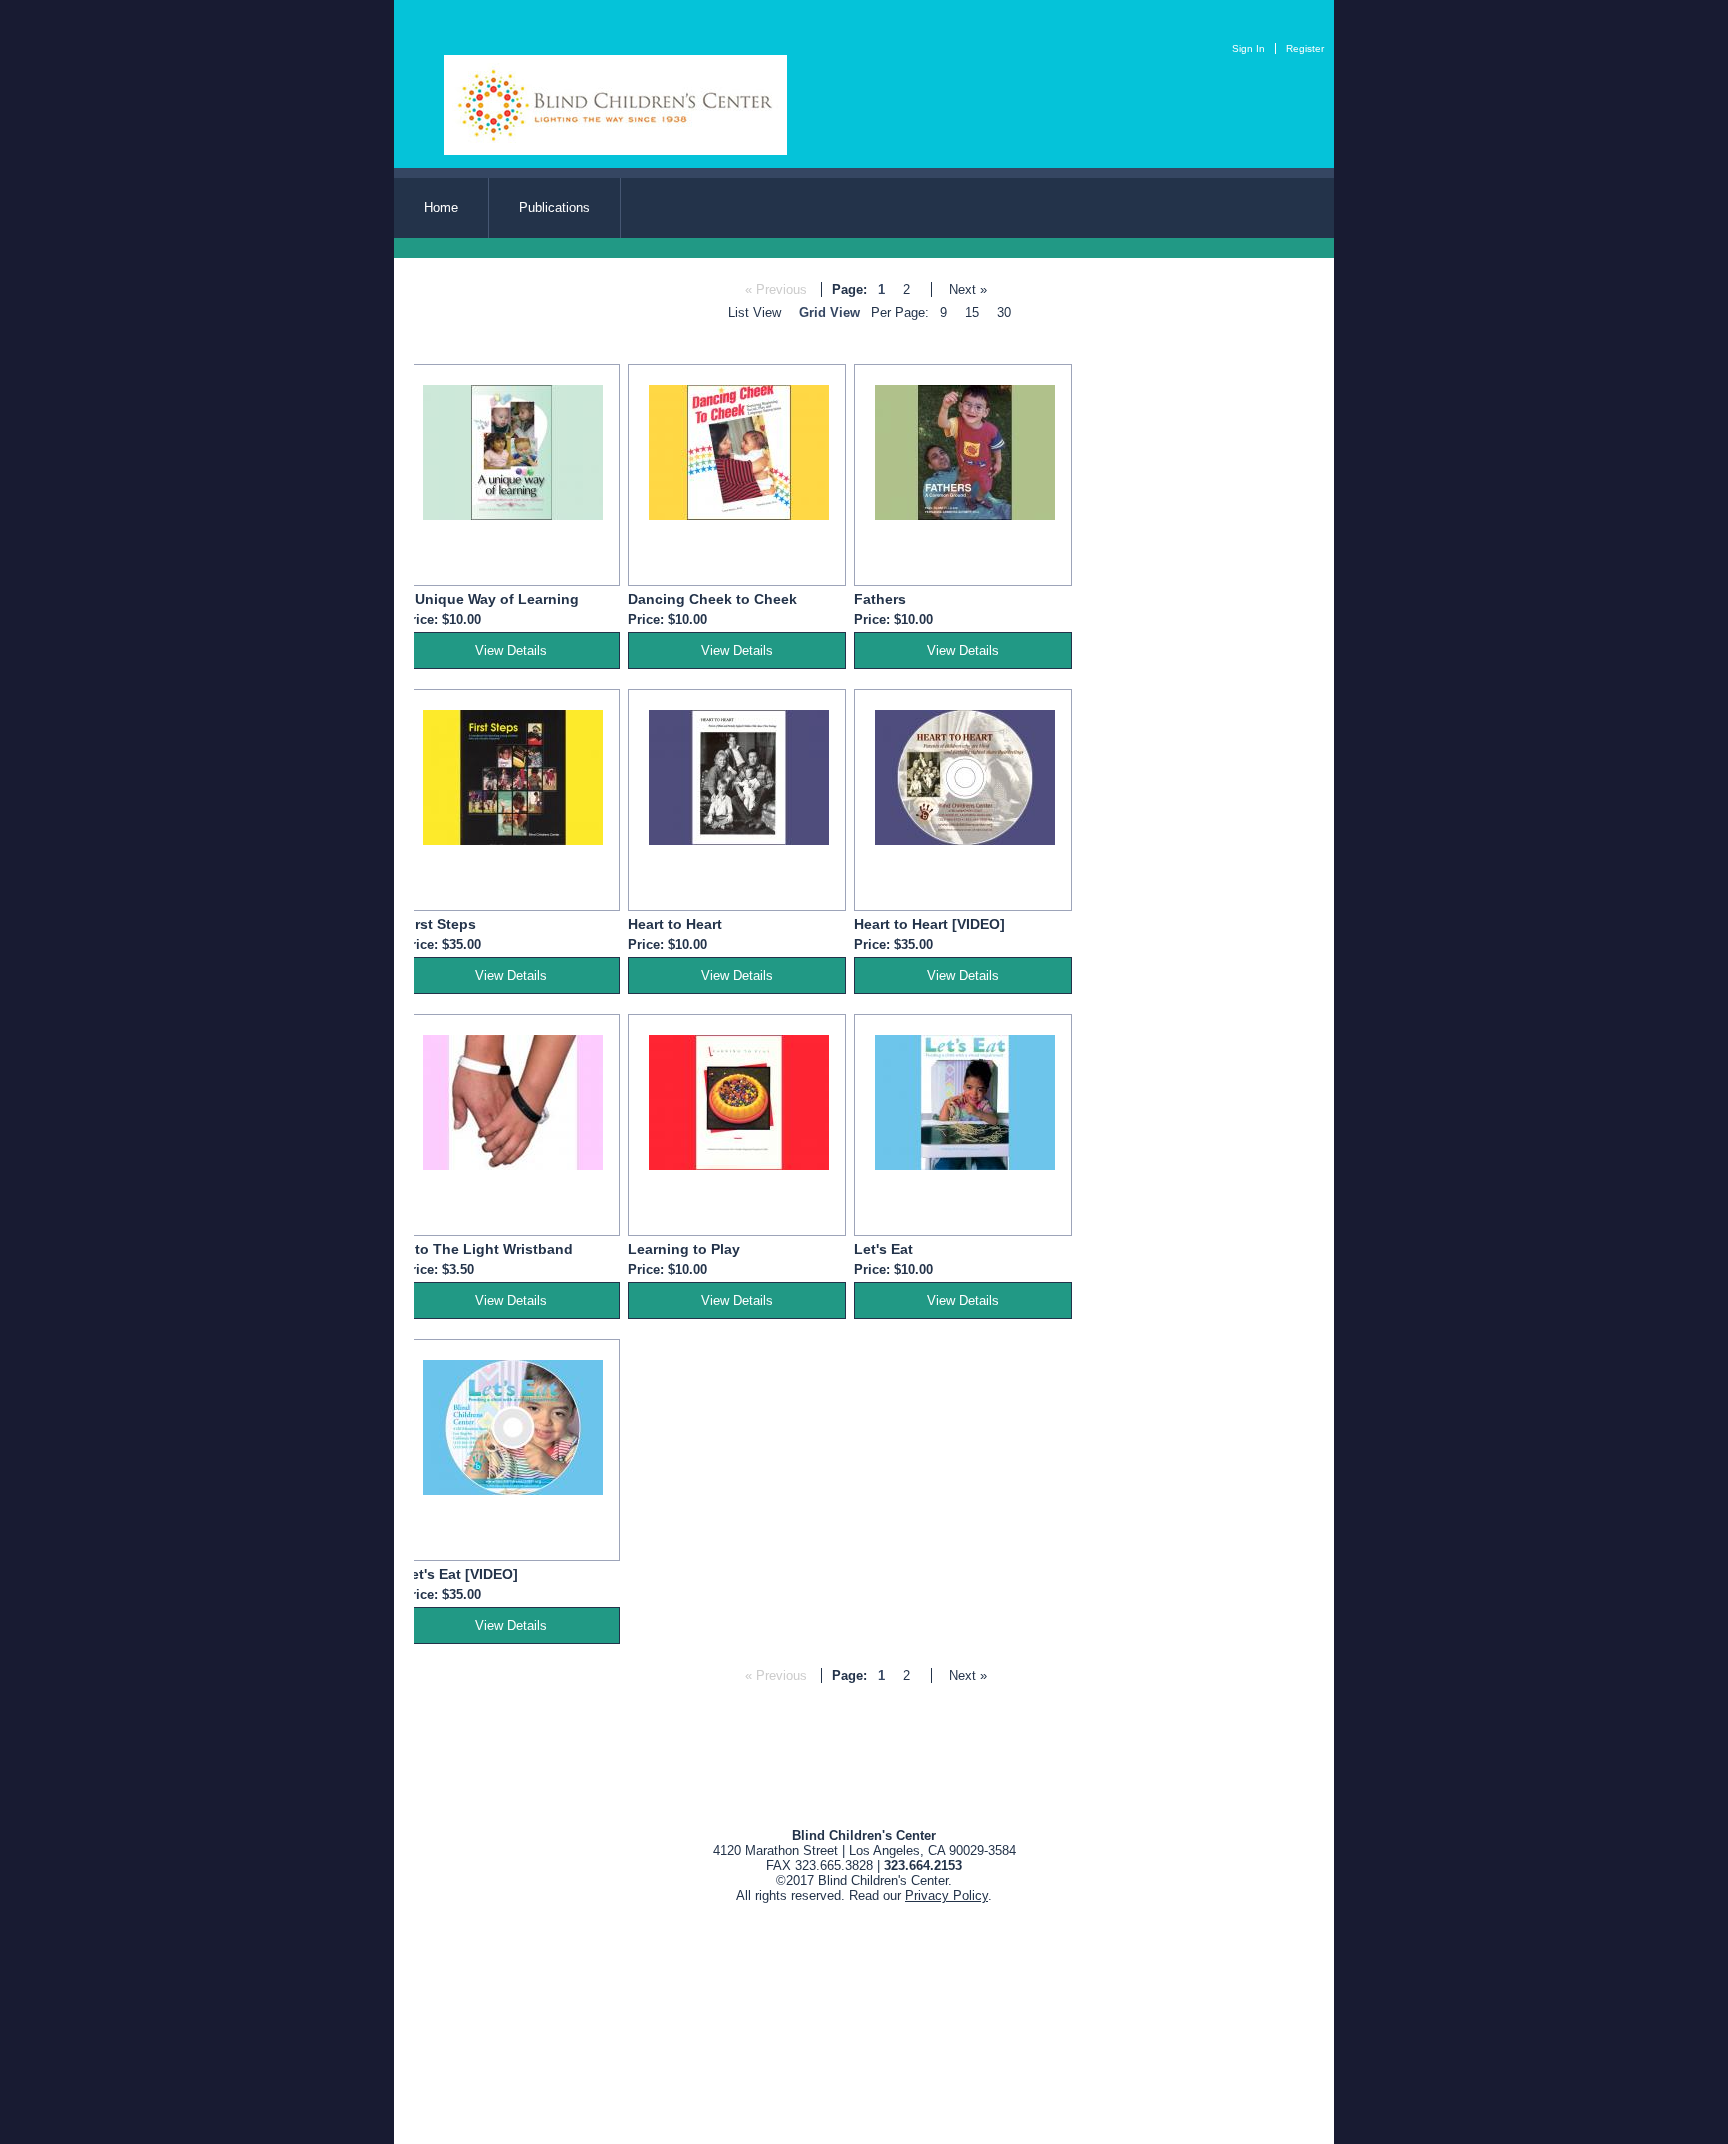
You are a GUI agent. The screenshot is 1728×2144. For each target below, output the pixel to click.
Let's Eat (883, 1249)
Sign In (1248, 48)
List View (754, 312)
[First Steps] (513, 840)
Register (1305, 48)
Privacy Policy (946, 1895)
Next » (968, 289)
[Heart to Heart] (739, 840)
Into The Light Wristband (487, 1249)
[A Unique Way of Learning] (513, 515)
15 (972, 312)
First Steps (439, 924)
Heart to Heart (675, 924)
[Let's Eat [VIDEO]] (513, 1490)
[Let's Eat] (965, 1165)
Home (441, 207)
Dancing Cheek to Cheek (712, 599)
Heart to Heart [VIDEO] (929, 924)
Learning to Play (684, 1249)
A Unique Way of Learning (490, 599)
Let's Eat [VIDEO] (460, 1574)
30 (1004, 312)
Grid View (829, 312)
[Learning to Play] (739, 1165)
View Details (511, 650)
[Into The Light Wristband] (513, 1165)
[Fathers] (965, 515)
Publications (554, 207)
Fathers (880, 599)
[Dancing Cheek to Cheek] (739, 515)
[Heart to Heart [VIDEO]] (965, 840)
